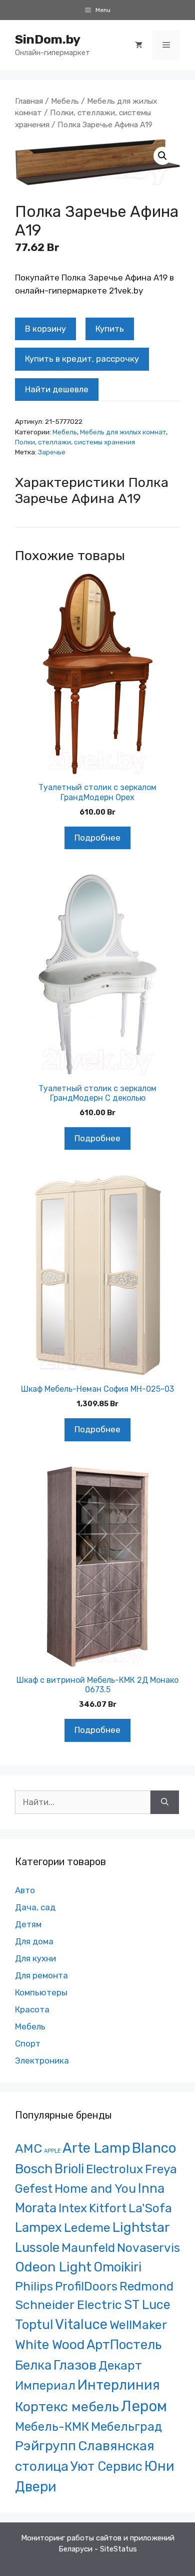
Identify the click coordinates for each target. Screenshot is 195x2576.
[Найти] (165, 1802)
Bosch (34, 2169)
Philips (34, 2286)
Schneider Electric (68, 2305)
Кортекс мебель (67, 2407)
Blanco (154, 2148)
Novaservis (148, 2248)
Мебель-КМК (52, 2426)
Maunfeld (88, 2248)
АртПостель (124, 2345)
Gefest (34, 2188)
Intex (73, 2208)
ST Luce (147, 2304)
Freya (161, 2169)
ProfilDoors (86, 2286)
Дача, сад (35, 1907)
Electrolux (114, 2169)
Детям (28, 1924)
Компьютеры (41, 1992)
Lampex (38, 2227)
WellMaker (138, 2325)
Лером (144, 2406)
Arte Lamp (96, 2148)
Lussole (37, 2247)
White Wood (50, 2345)
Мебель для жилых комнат (123, 432)
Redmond (146, 2286)
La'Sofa (150, 2208)
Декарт (120, 2365)
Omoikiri (117, 2267)
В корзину (45, 329)
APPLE (52, 2151)
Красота (32, 2009)
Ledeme (87, 2227)
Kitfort (108, 2208)
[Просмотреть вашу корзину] (139, 45)
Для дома (34, 1941)
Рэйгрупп (45, 2446)
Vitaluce (81, 2324)
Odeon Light (53, 2267)
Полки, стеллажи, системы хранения (75, 442)
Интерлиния (119, 2385)
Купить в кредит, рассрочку (82, 359)
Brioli (69, 2169)
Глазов (75, 2365)
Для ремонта (41, 1975)
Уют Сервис (106, 2466)
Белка (33, 2365)
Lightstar (141, 2227)
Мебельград (126, 2426)
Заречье (52, 452)
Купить (110, 329)
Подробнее (97, 838)
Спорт (28, 2043)
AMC (28, 2148)
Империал (45, 2386)
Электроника (42, 2060)
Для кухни (35, 1958)
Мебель (65, 101)
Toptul (34, 2325)
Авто (25, 1890)
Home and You (95, 2188)
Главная (29, 101)
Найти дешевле (57, 389)
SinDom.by (48, 39)
